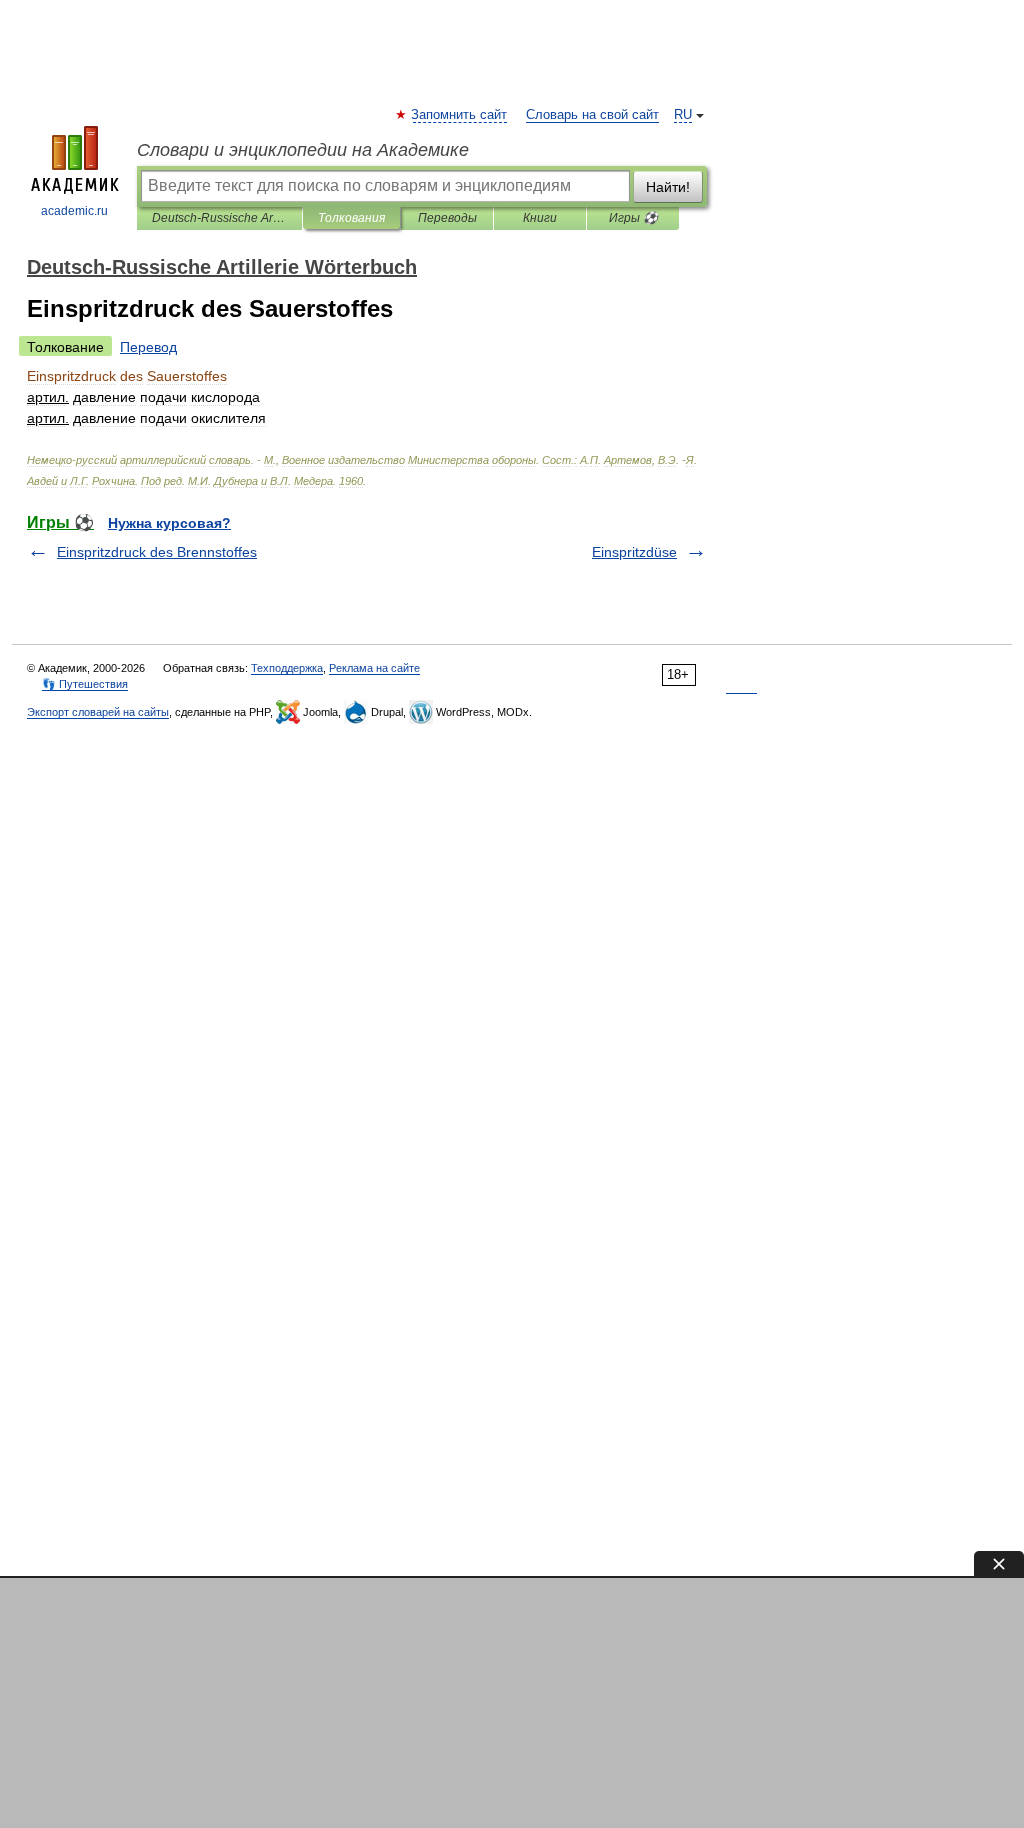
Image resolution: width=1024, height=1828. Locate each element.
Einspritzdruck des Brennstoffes (157, 552)
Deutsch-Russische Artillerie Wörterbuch (219, 218)
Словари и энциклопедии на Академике (303, 150)
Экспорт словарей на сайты (98, 712)
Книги (540, 218)
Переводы (447, 218)
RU (683, 115)
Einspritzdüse (634, 552)
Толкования (351, 218)
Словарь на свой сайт (592, 115)
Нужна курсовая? (169, 523)
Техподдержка (287, 668)
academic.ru (74, 211)
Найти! (668, 187)
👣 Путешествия (85, 684)
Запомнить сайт (460, 115)
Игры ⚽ (633, 218)
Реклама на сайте (374, 668)
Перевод (148, 347)
